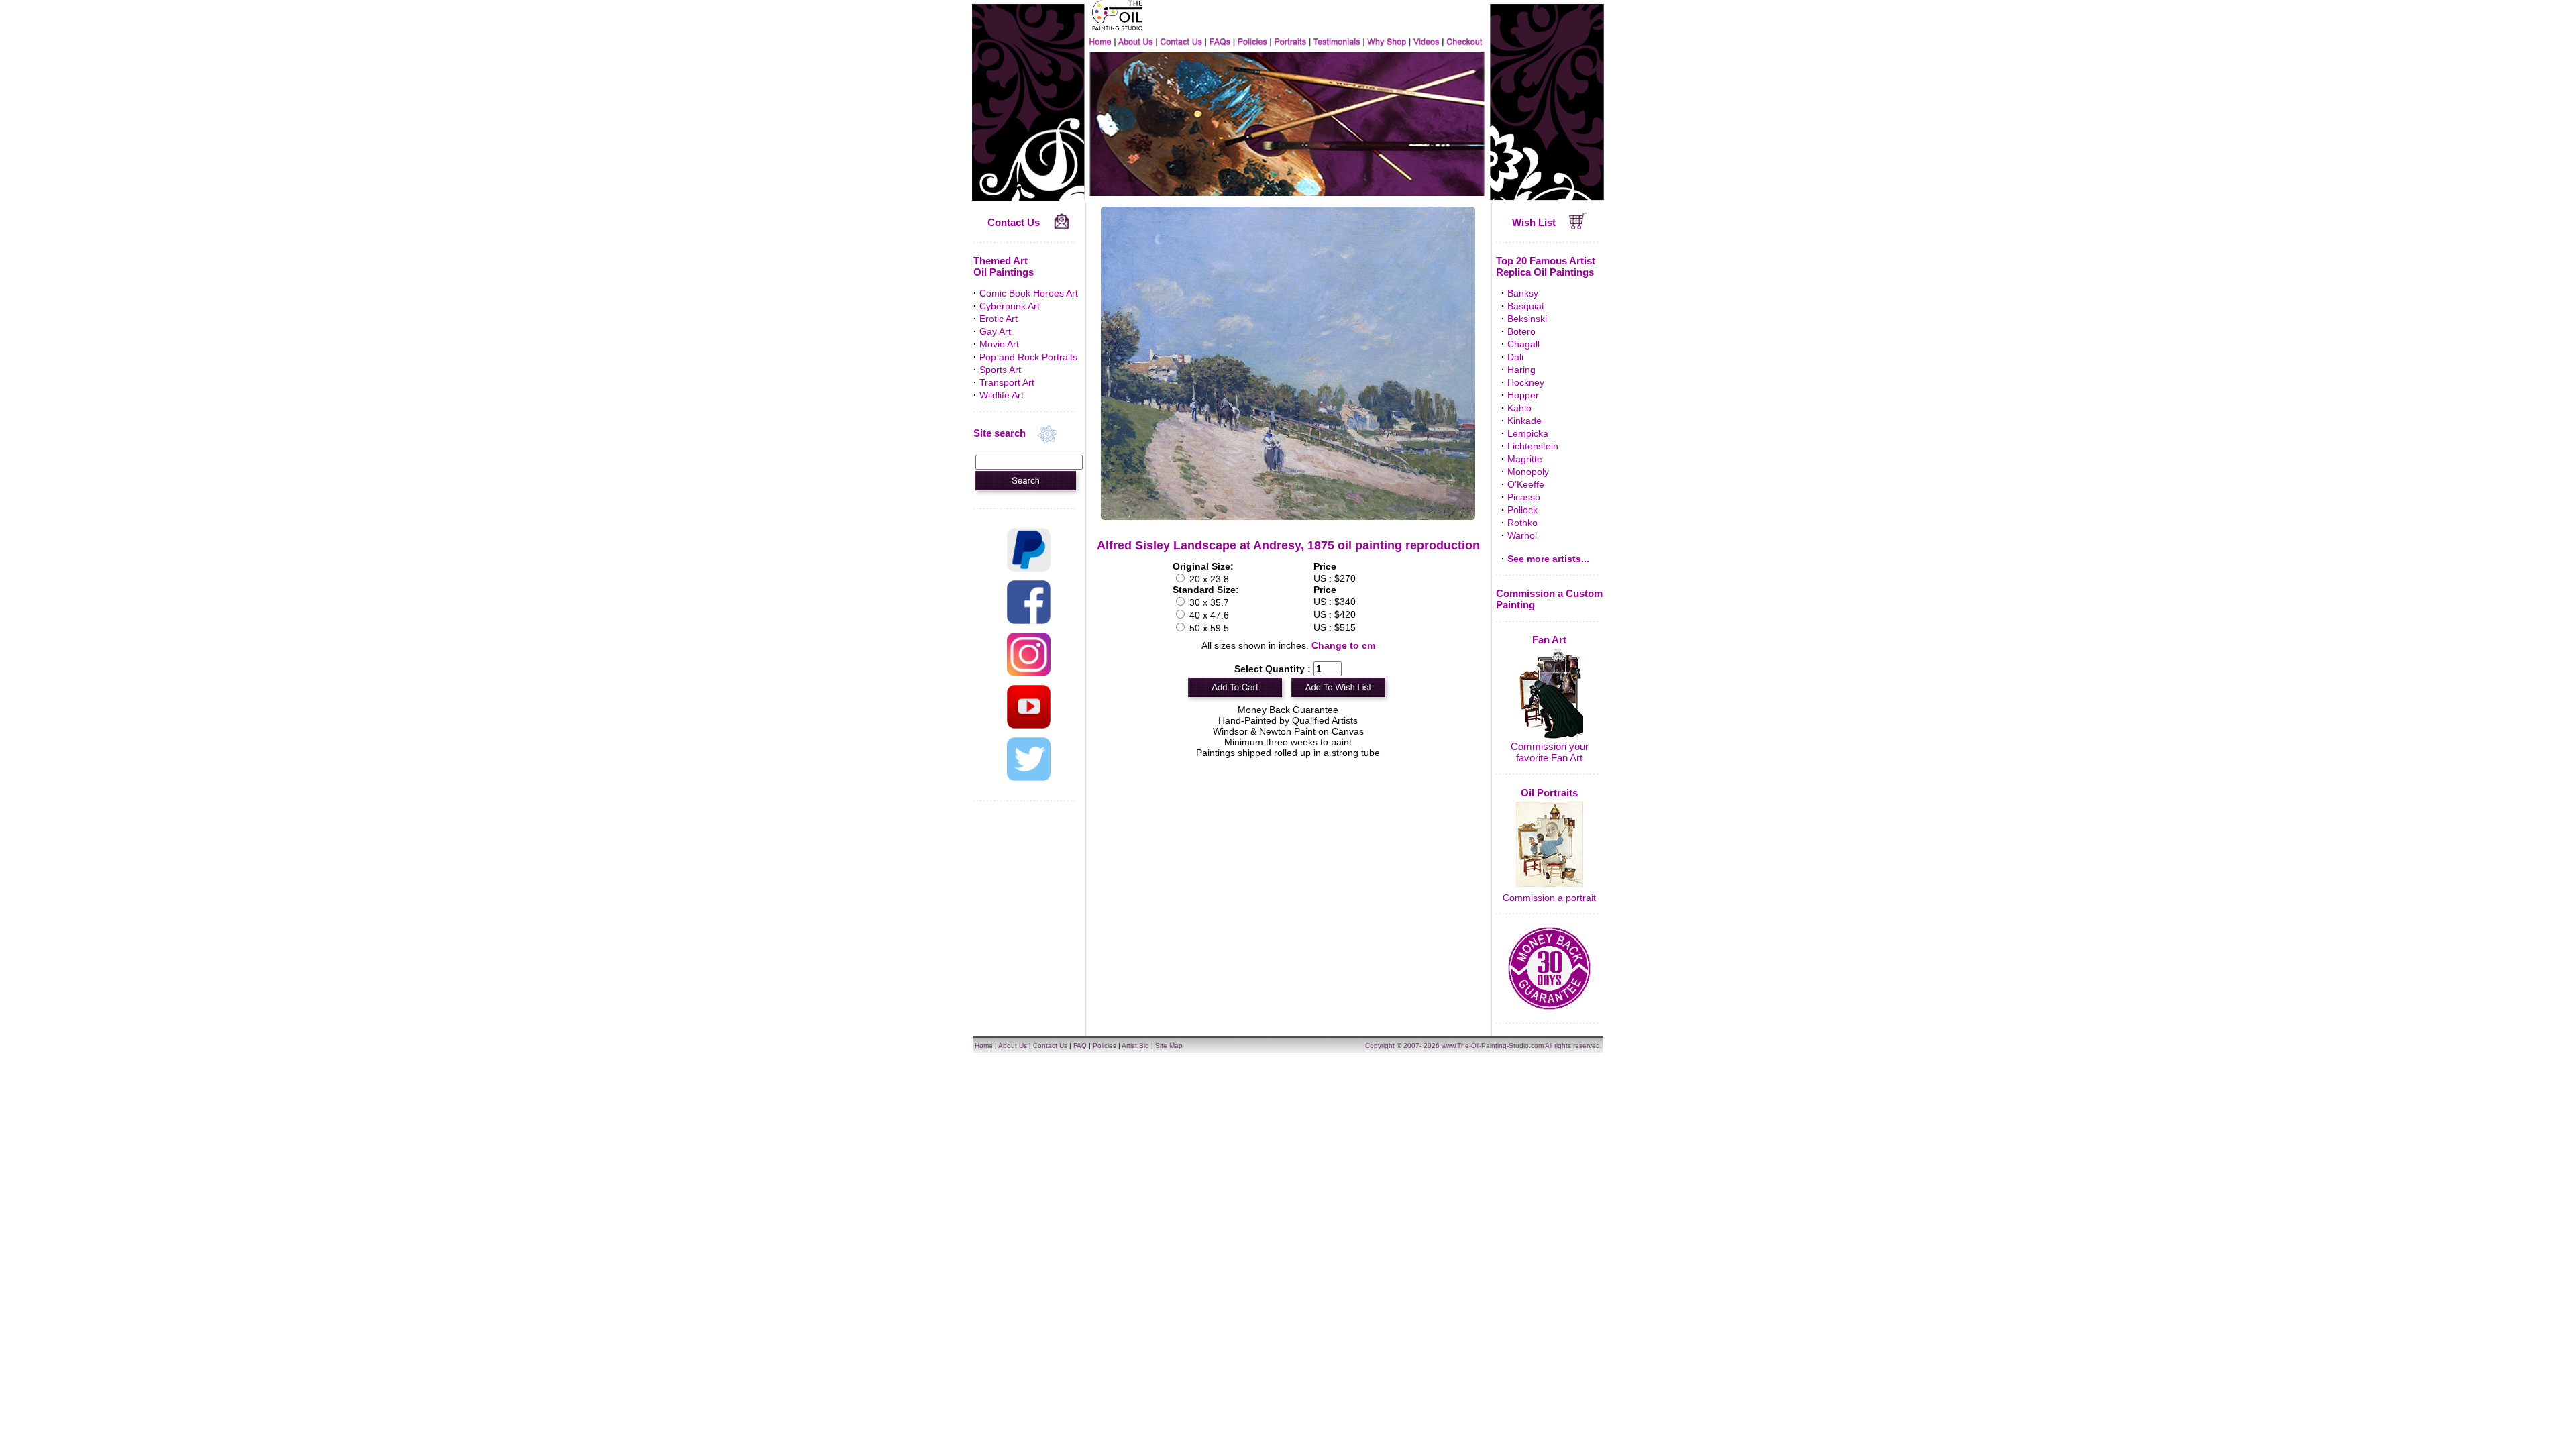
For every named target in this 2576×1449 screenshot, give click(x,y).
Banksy (1523, 293)
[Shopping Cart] (1578, 226)
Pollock (1522, 510)
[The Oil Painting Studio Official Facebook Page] (1029, 621)
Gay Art (995, 331)
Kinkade (1524, 421)
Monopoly (1528, 472)
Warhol (1522, 535)
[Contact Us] (1062, 226)
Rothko (1522, 523)
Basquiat (1526, 306)
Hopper (1523, 395)
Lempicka (1528, 433)
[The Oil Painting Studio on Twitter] (1029, 777)
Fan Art (1549, 640)
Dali (1515, 357)
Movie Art (999, 344)
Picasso (1524, 497)
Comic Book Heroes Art (1029, 293)
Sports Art (1000, 370)
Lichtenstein (1533, 446)
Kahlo (1519, 408)
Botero (1521, 331)
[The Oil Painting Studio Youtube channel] (1029, 725)
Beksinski (1527, 319)
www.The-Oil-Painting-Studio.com (1493, 1045)
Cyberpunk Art (1010, 306)
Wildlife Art (1002, 395)
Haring (1521, 370)
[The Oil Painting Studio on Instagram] (1029, 673)
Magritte (1525, 459)
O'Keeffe (1526, 484)
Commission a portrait (1549, 898)
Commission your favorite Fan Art (1550, 752)
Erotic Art (999, 319)
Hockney (1526, 382)
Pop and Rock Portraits (1028, 357)
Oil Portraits (1549, 793)
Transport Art (1007, 382)
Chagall (1523, 344)
